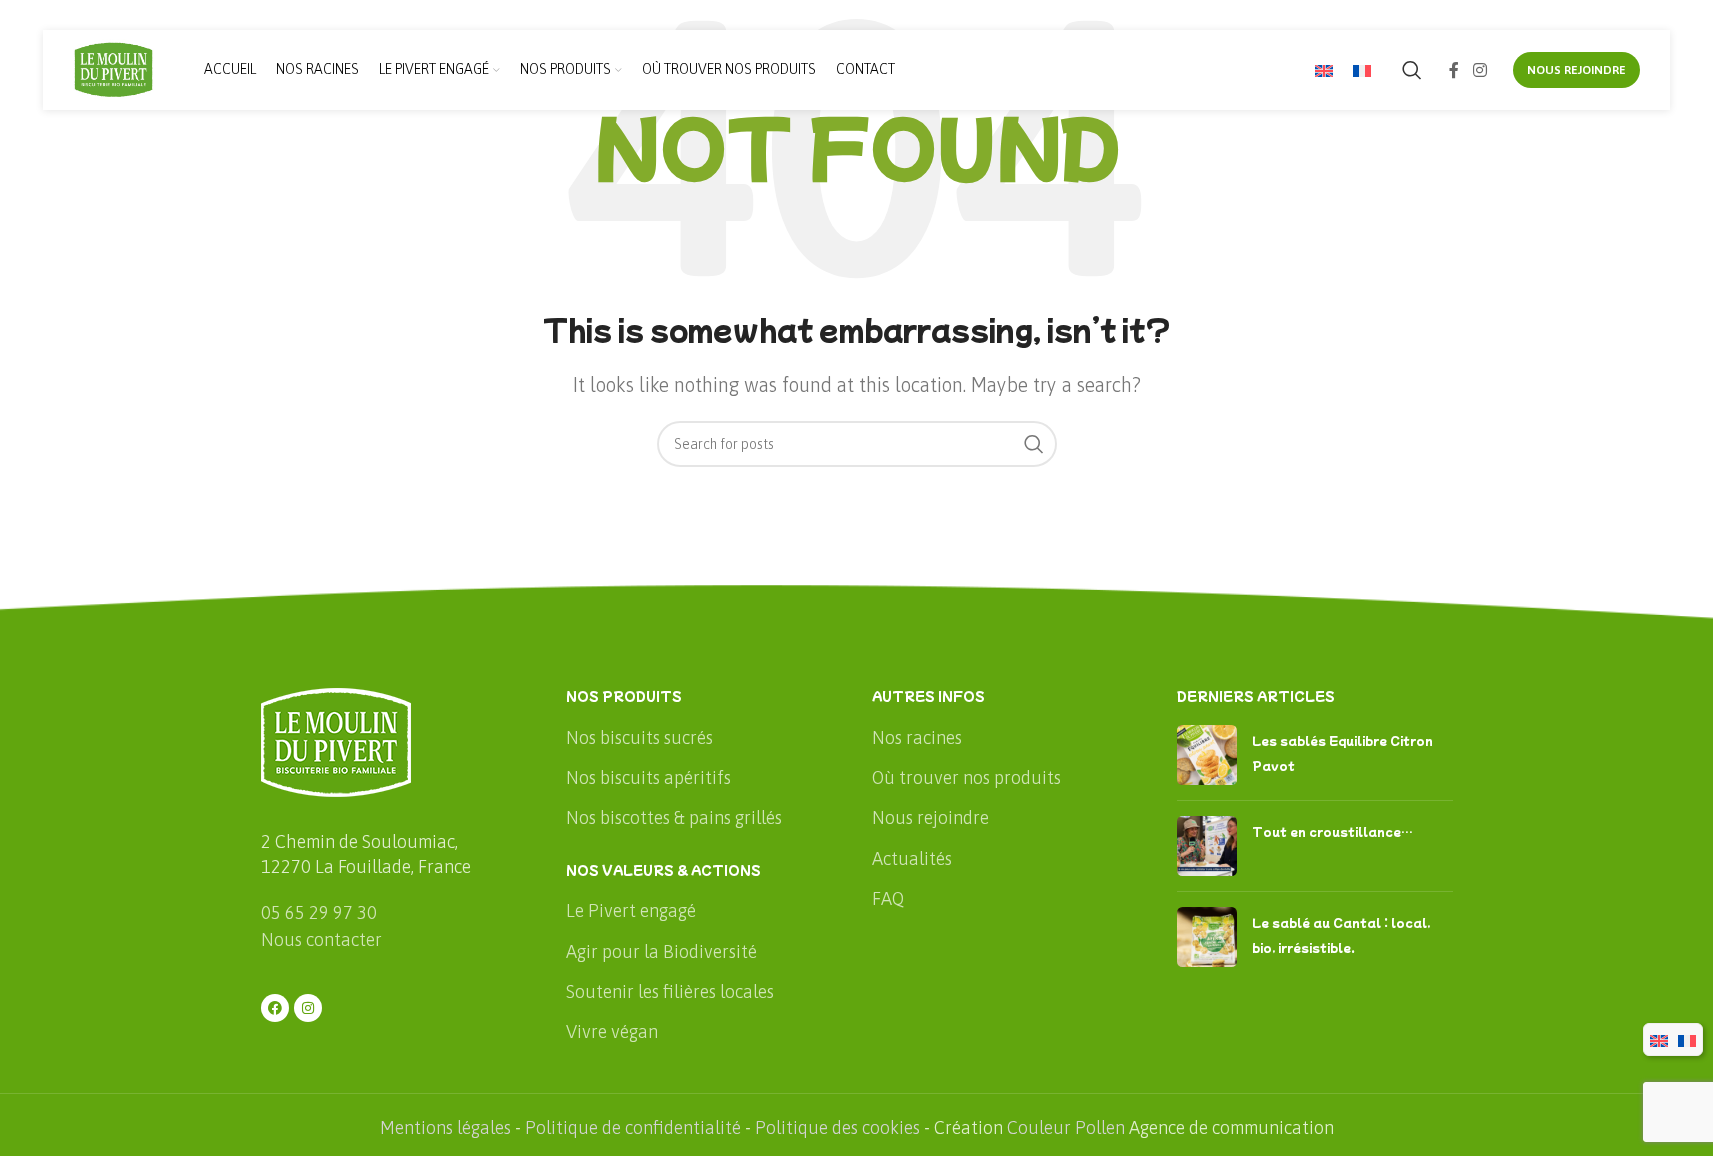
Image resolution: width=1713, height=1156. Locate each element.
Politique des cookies (837, 1127)
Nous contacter (321, 939)
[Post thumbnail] (1207, 755)
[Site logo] (113, 68)
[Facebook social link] (1454, 70)
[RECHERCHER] (1034, 444)
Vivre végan (612, 1031)
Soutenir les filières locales (670, 991)
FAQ (888, 898)
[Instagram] (308, 1008)
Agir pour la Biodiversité (661, 951)
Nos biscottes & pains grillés (674, 817)
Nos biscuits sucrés (639, 737)
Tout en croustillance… (1332, 831)
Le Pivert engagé (631, 910)
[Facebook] (275, 1008)
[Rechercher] (1412, 70)
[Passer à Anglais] (1324, 70)
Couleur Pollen (1066, 1127)
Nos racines (917, 737)
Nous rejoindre (930, 817)
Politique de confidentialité (633, 1127)
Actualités (912, 858)
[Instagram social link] (1479, 70)
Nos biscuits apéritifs (648, 777)
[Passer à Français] (1362, 70)
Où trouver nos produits (966, 777)
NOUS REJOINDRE (1576, 70)
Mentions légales (445, 1127)
